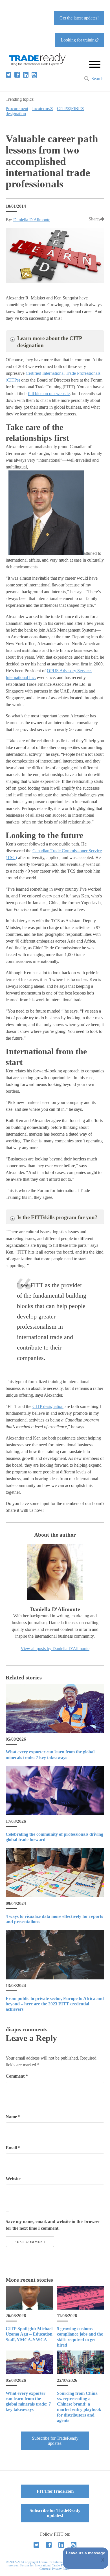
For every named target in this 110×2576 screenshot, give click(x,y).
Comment (17, 2076)
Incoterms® (43, 109)
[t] (8, 75)
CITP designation (48, 1406)
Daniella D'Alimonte (32, 220)
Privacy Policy (61, 2569)
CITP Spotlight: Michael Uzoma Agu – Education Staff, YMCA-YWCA (29, 2334)
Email (13, 2148)
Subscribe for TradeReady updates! (55, 2441)
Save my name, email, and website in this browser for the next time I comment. (53, 2225)
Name (13, 2117)
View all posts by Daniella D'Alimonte (55, 1649)
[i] (34, 75)
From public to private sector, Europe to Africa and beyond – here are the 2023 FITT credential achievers (55, 2004)
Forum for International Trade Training (46, 2565)
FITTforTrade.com (55, 2491)
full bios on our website (49, 394)
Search (97, 79)
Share (94, 219)
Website (13, 2179)
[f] (17, 75)
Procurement (17, 109)
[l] (26, 75)
